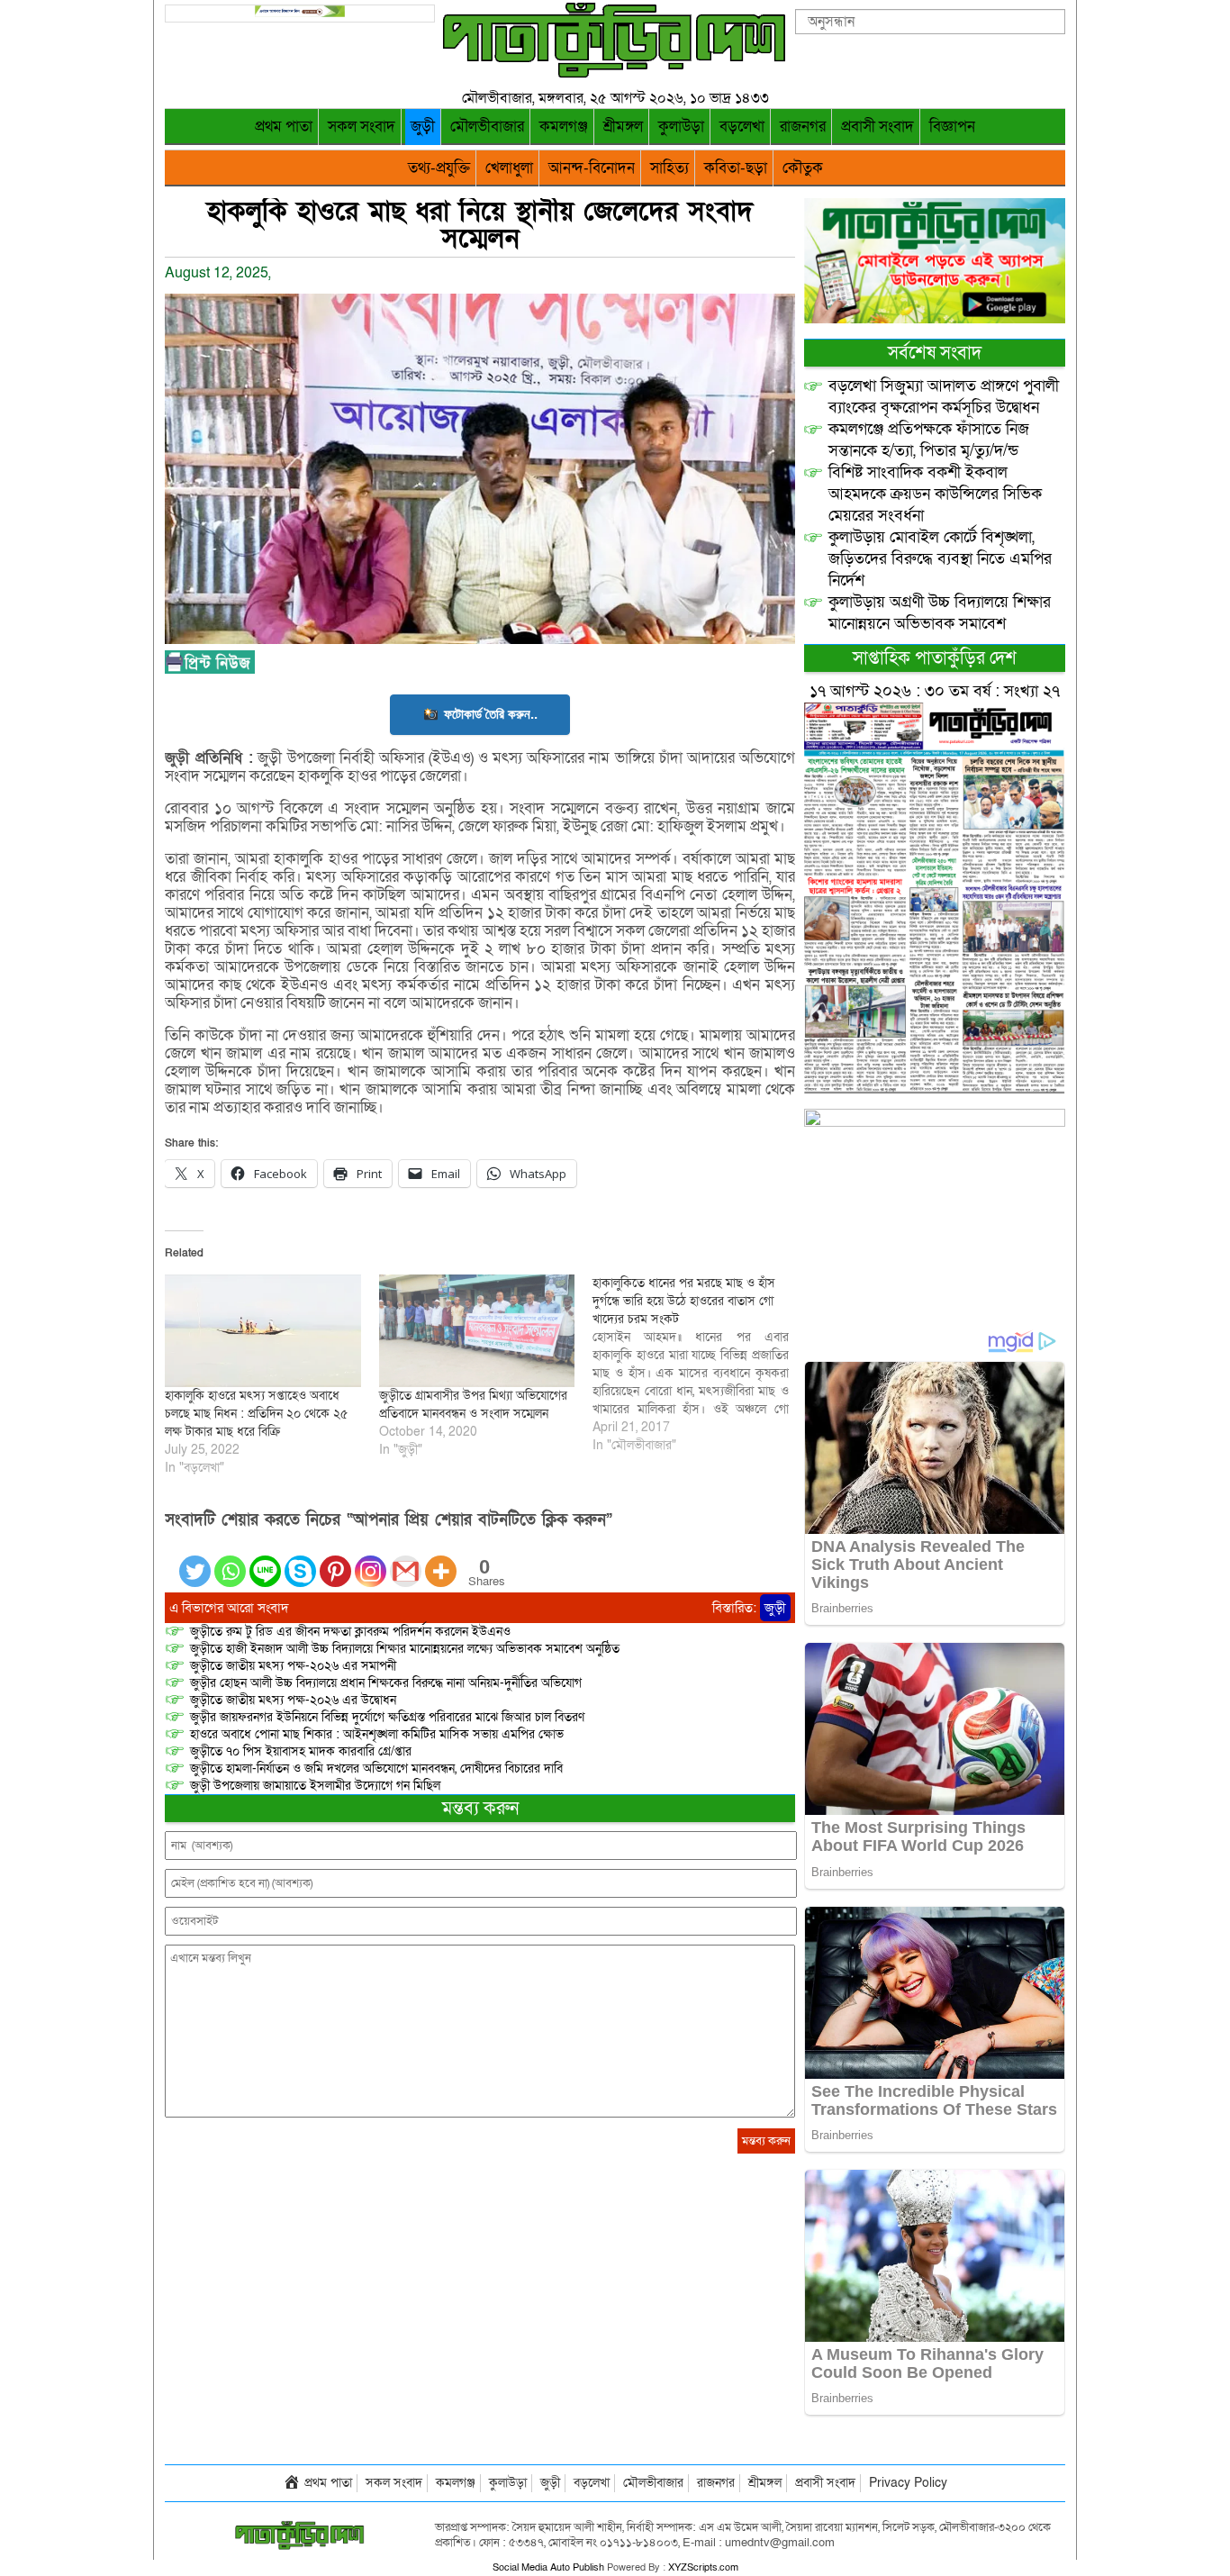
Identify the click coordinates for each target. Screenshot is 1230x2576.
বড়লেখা (742, 127)
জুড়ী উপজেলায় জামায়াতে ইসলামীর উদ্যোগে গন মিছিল (317, 1786)
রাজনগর (803, 127)
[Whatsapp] (230, 1560)
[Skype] (300, 1560)
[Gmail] (406, 1560)
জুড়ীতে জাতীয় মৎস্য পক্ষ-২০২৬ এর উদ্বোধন (293, 1700)
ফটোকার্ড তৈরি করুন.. (491, 714)
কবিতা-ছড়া (736, 168)
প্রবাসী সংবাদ (877, 127)
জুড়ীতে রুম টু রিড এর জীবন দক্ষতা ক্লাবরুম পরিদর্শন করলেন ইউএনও (350, 1632)
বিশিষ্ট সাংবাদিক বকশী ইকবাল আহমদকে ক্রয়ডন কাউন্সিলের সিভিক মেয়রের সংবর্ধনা (935, 494)
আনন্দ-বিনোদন (592, 168)
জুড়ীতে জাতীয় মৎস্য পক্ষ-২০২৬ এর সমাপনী (293, 1666)
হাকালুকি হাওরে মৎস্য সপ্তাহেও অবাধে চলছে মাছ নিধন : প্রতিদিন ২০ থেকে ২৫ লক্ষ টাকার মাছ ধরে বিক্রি (256, 1414)
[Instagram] (371, 1560)
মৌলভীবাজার (487, 127)
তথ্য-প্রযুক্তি (439, 168)
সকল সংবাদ (362, 127)
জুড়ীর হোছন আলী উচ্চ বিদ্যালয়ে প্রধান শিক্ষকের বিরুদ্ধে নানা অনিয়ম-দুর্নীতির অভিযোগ (386, 1683)
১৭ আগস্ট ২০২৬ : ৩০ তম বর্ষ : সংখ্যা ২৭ (935, 691)
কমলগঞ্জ (564, 127)
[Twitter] (195, 1560)
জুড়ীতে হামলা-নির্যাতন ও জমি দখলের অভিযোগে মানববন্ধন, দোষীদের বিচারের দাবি (376, 1769)
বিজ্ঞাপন (952, 127)
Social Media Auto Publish (548, 2567)
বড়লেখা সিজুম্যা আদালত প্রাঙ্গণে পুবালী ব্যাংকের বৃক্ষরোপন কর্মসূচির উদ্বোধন (944, 397)
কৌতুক (803, 168)
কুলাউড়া (681, 127)
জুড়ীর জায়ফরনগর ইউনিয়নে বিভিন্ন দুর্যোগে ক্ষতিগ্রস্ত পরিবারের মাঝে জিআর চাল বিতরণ (387, 1717)
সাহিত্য (669, 168)
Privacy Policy (908, 2483)
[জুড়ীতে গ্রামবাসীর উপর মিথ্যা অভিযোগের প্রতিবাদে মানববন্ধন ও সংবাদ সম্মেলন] (477, 1330)
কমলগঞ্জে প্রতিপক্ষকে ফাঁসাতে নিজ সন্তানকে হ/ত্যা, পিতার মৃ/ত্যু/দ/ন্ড (929, 440)
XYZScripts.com (703, 2567)
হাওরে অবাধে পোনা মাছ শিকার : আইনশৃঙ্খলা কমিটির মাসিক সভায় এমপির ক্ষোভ (377, 1734)
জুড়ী (423, 127)
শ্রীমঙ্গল (623, 127)
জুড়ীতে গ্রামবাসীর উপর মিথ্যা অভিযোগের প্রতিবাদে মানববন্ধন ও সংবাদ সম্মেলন (473, 1405)
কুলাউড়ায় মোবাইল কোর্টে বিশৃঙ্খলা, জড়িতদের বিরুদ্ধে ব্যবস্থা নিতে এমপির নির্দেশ (940, 559)
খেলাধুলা (509, 168)
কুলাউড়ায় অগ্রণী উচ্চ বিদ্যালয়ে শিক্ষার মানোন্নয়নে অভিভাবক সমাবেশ (940, 613)
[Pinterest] (335, 1560)
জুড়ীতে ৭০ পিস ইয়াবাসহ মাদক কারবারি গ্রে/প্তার (301, 1751)
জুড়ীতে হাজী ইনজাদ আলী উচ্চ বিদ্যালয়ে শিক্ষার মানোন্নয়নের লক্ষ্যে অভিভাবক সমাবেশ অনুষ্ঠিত (405, 1649)
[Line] (265, 1560)
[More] (441, 1560)
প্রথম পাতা (284, 127)
